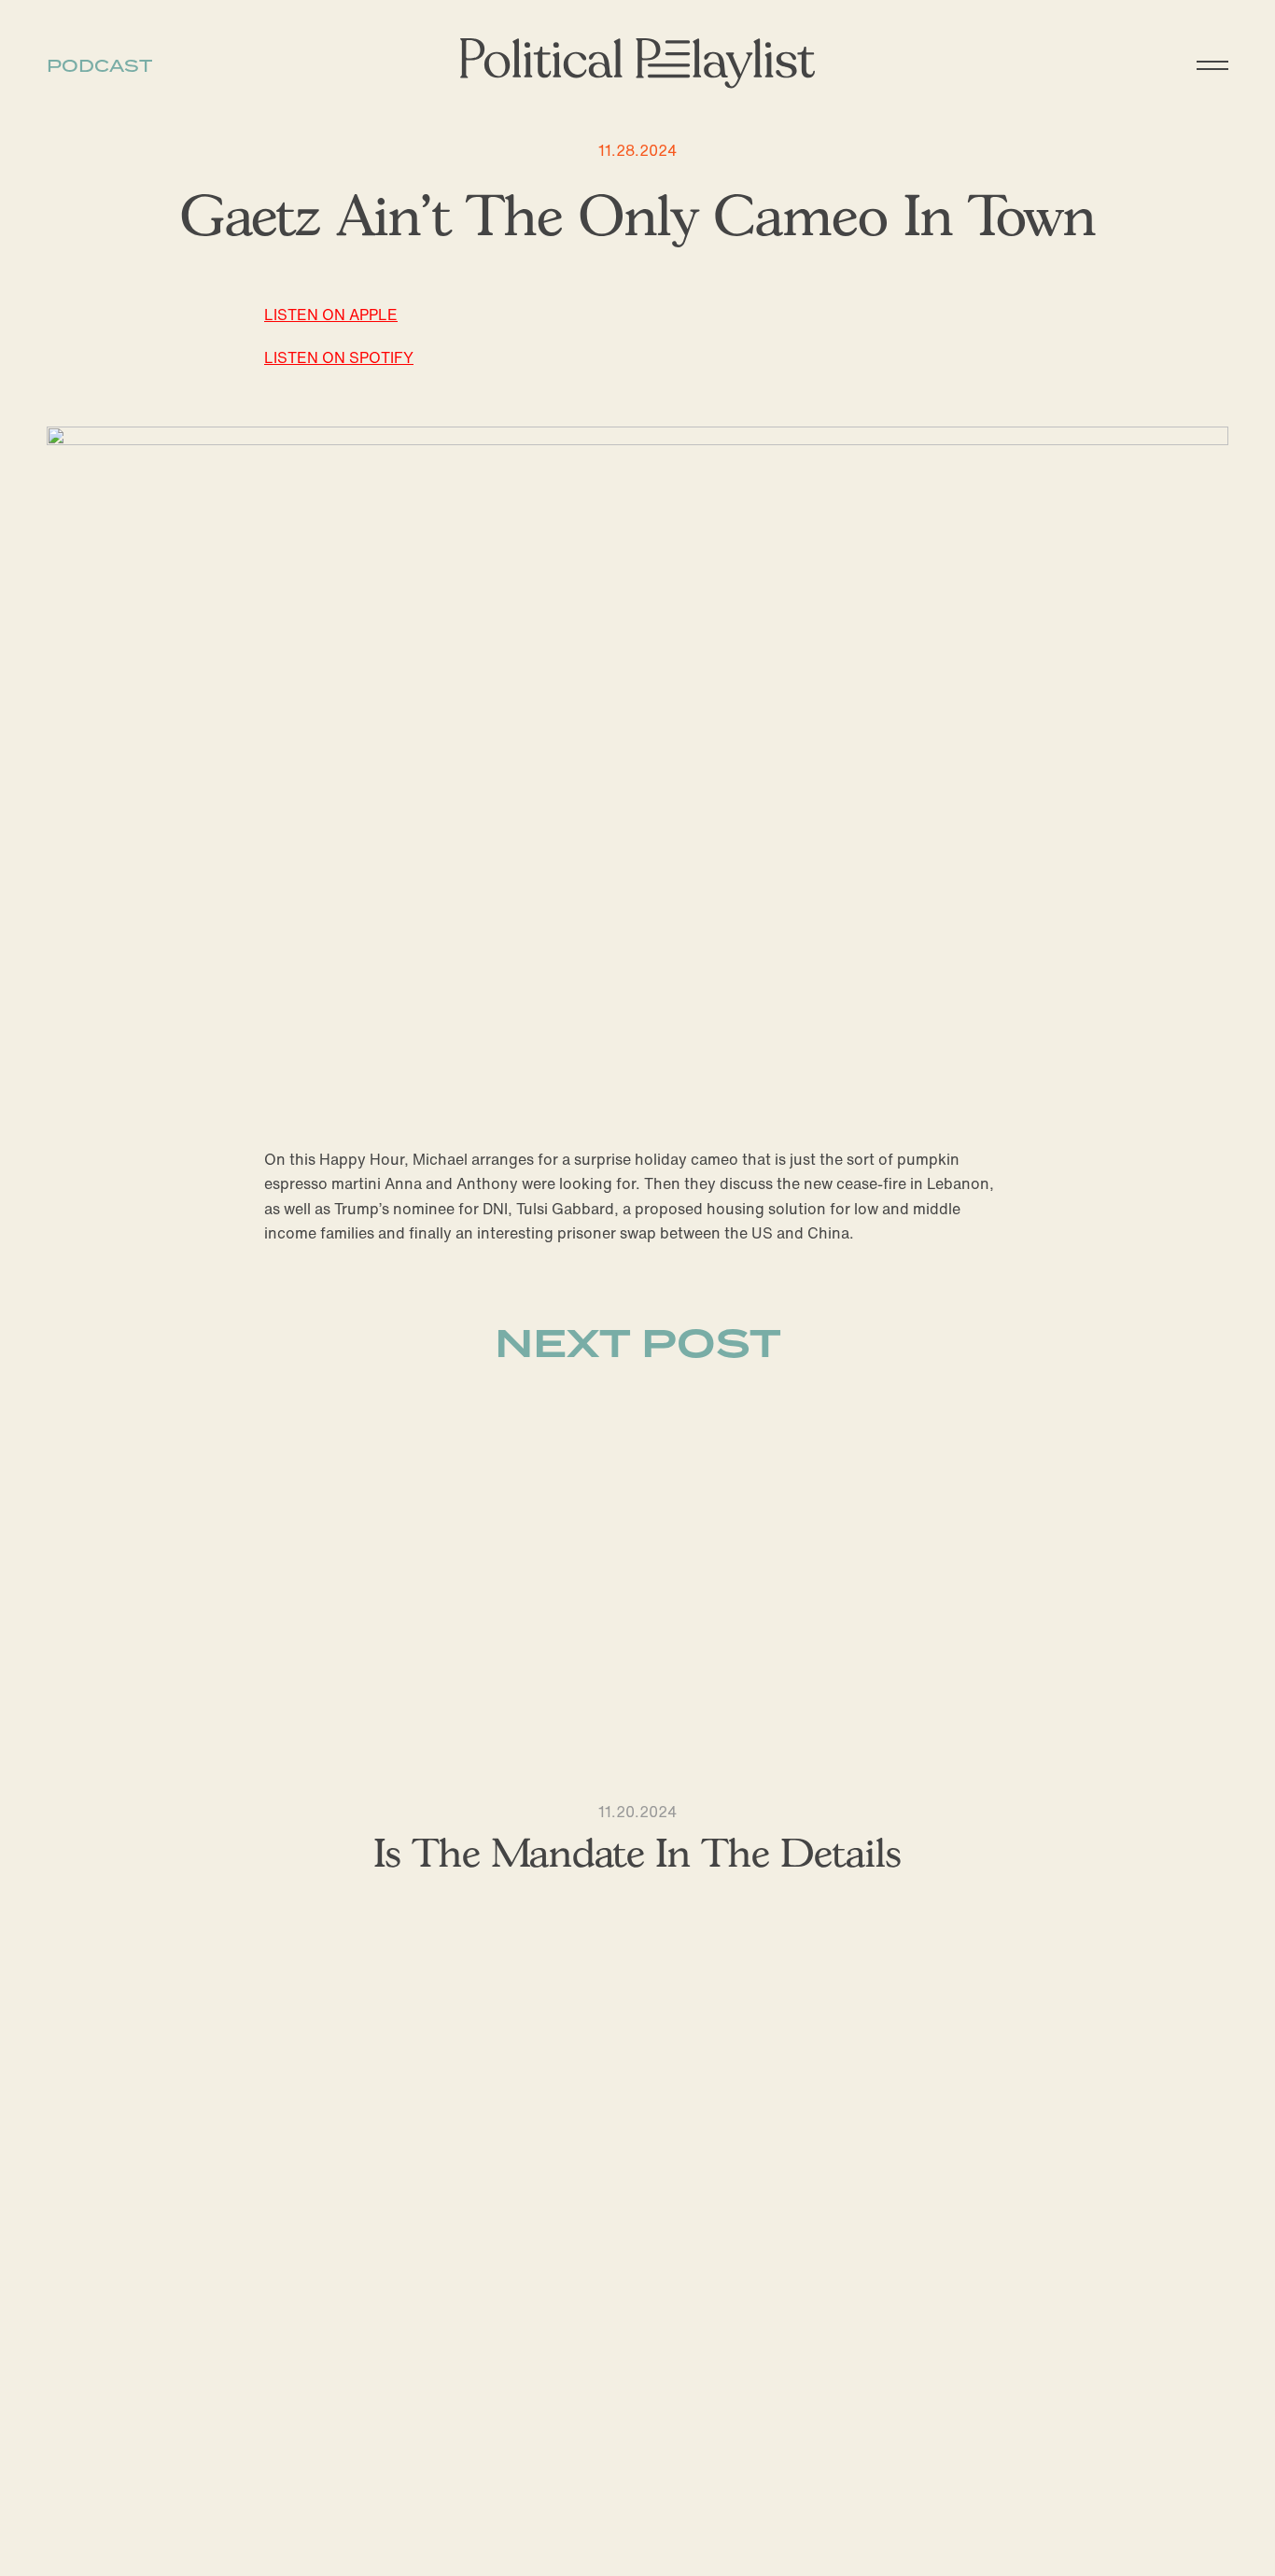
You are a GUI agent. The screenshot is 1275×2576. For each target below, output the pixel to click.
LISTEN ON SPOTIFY (339, 357)
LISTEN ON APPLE (331, 315)
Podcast (99, 66)
